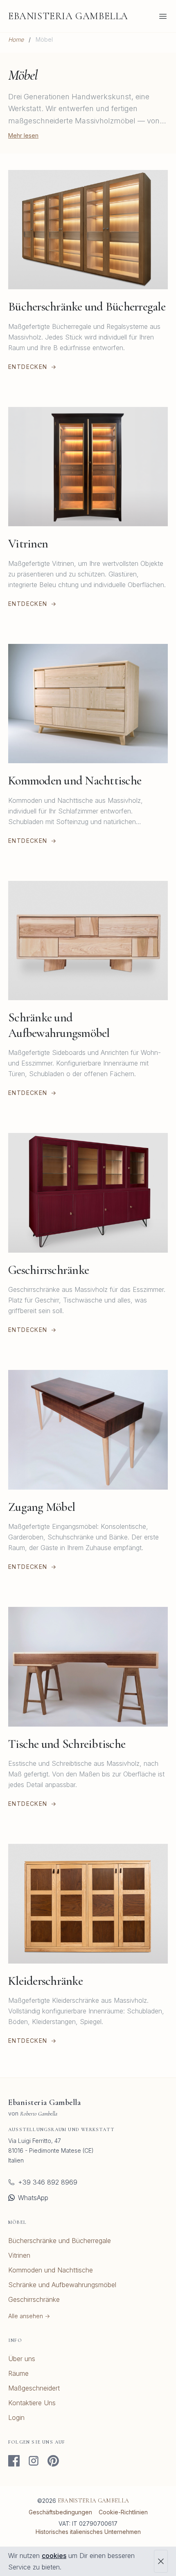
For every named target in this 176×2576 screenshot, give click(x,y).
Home (16, 39)
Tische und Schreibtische (67, 1744)
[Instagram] (34, 2461)
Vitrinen (28, 544)
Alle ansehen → (29, 2316)
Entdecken (32, 367)
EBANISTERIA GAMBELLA (68, 16)
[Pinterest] (53, 2461)
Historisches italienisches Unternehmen (88, 2532)
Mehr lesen (23, 135)
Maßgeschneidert (34, 2388)
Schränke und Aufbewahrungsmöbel (59, 1025)
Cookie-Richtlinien (123, 2512)
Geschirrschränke (49, 1270)
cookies (54, 2556)
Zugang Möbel (42, 1507)
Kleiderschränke (45, 1981)
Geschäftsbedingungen (60, 2512)
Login (16, 2417)
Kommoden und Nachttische (75, 781)
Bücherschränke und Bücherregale (87, 307)
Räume (18, 2373)
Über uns (22, 2359)
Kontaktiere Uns (32, 2403)
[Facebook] (14, 2461)
